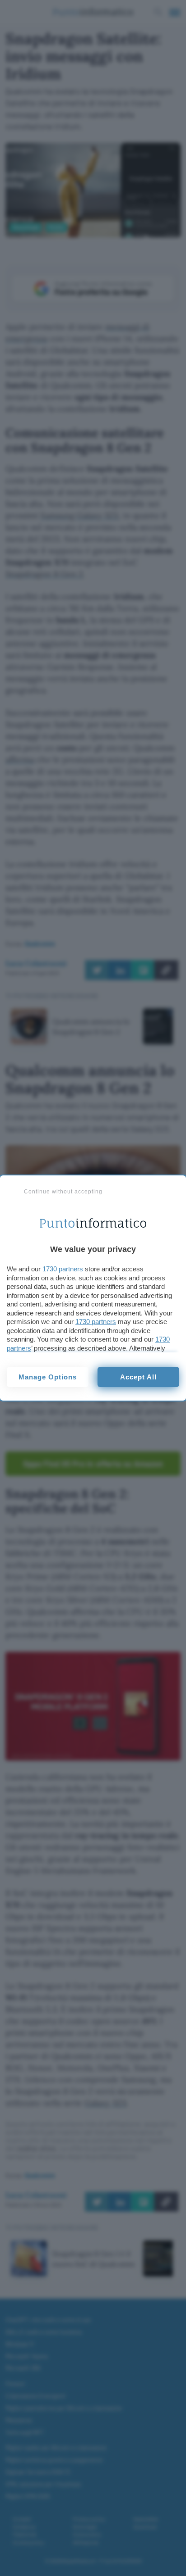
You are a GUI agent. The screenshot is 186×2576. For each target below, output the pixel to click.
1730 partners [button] (63, 1269)
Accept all (138, 1377)
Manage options (48, 1377)
